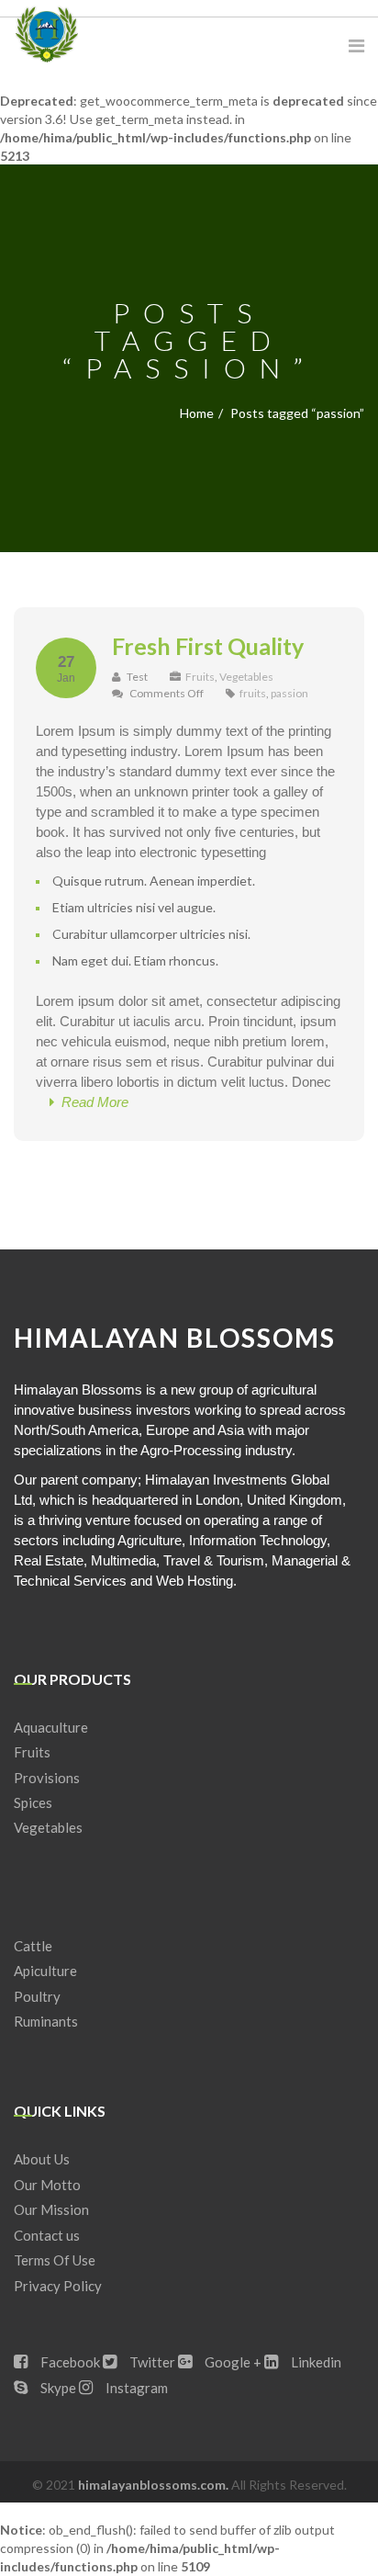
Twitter (151, 2362)
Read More (91, 1102)
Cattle (33, 1946)
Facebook (69, 2362)
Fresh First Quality (208, 646)
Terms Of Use (55, 2260)
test (136, 677)
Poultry (37, 1996)
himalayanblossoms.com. (155, 2485)
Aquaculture (51, 1727)
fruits (253, 693)
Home (197, 413)
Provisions (47, 1778)
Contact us (47, 2235)
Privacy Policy (58, 2286)
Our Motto (47, 2185)
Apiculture (45, 1971)
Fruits (200, 677)
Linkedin (315, 2362)
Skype (57, 2388)
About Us (42, 2159)
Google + (232, 2362)
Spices (33, 1802)
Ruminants (46, 2021)
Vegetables (246, 677)
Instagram (135, 2388)
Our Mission (51, 2209)
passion (289, 693)
